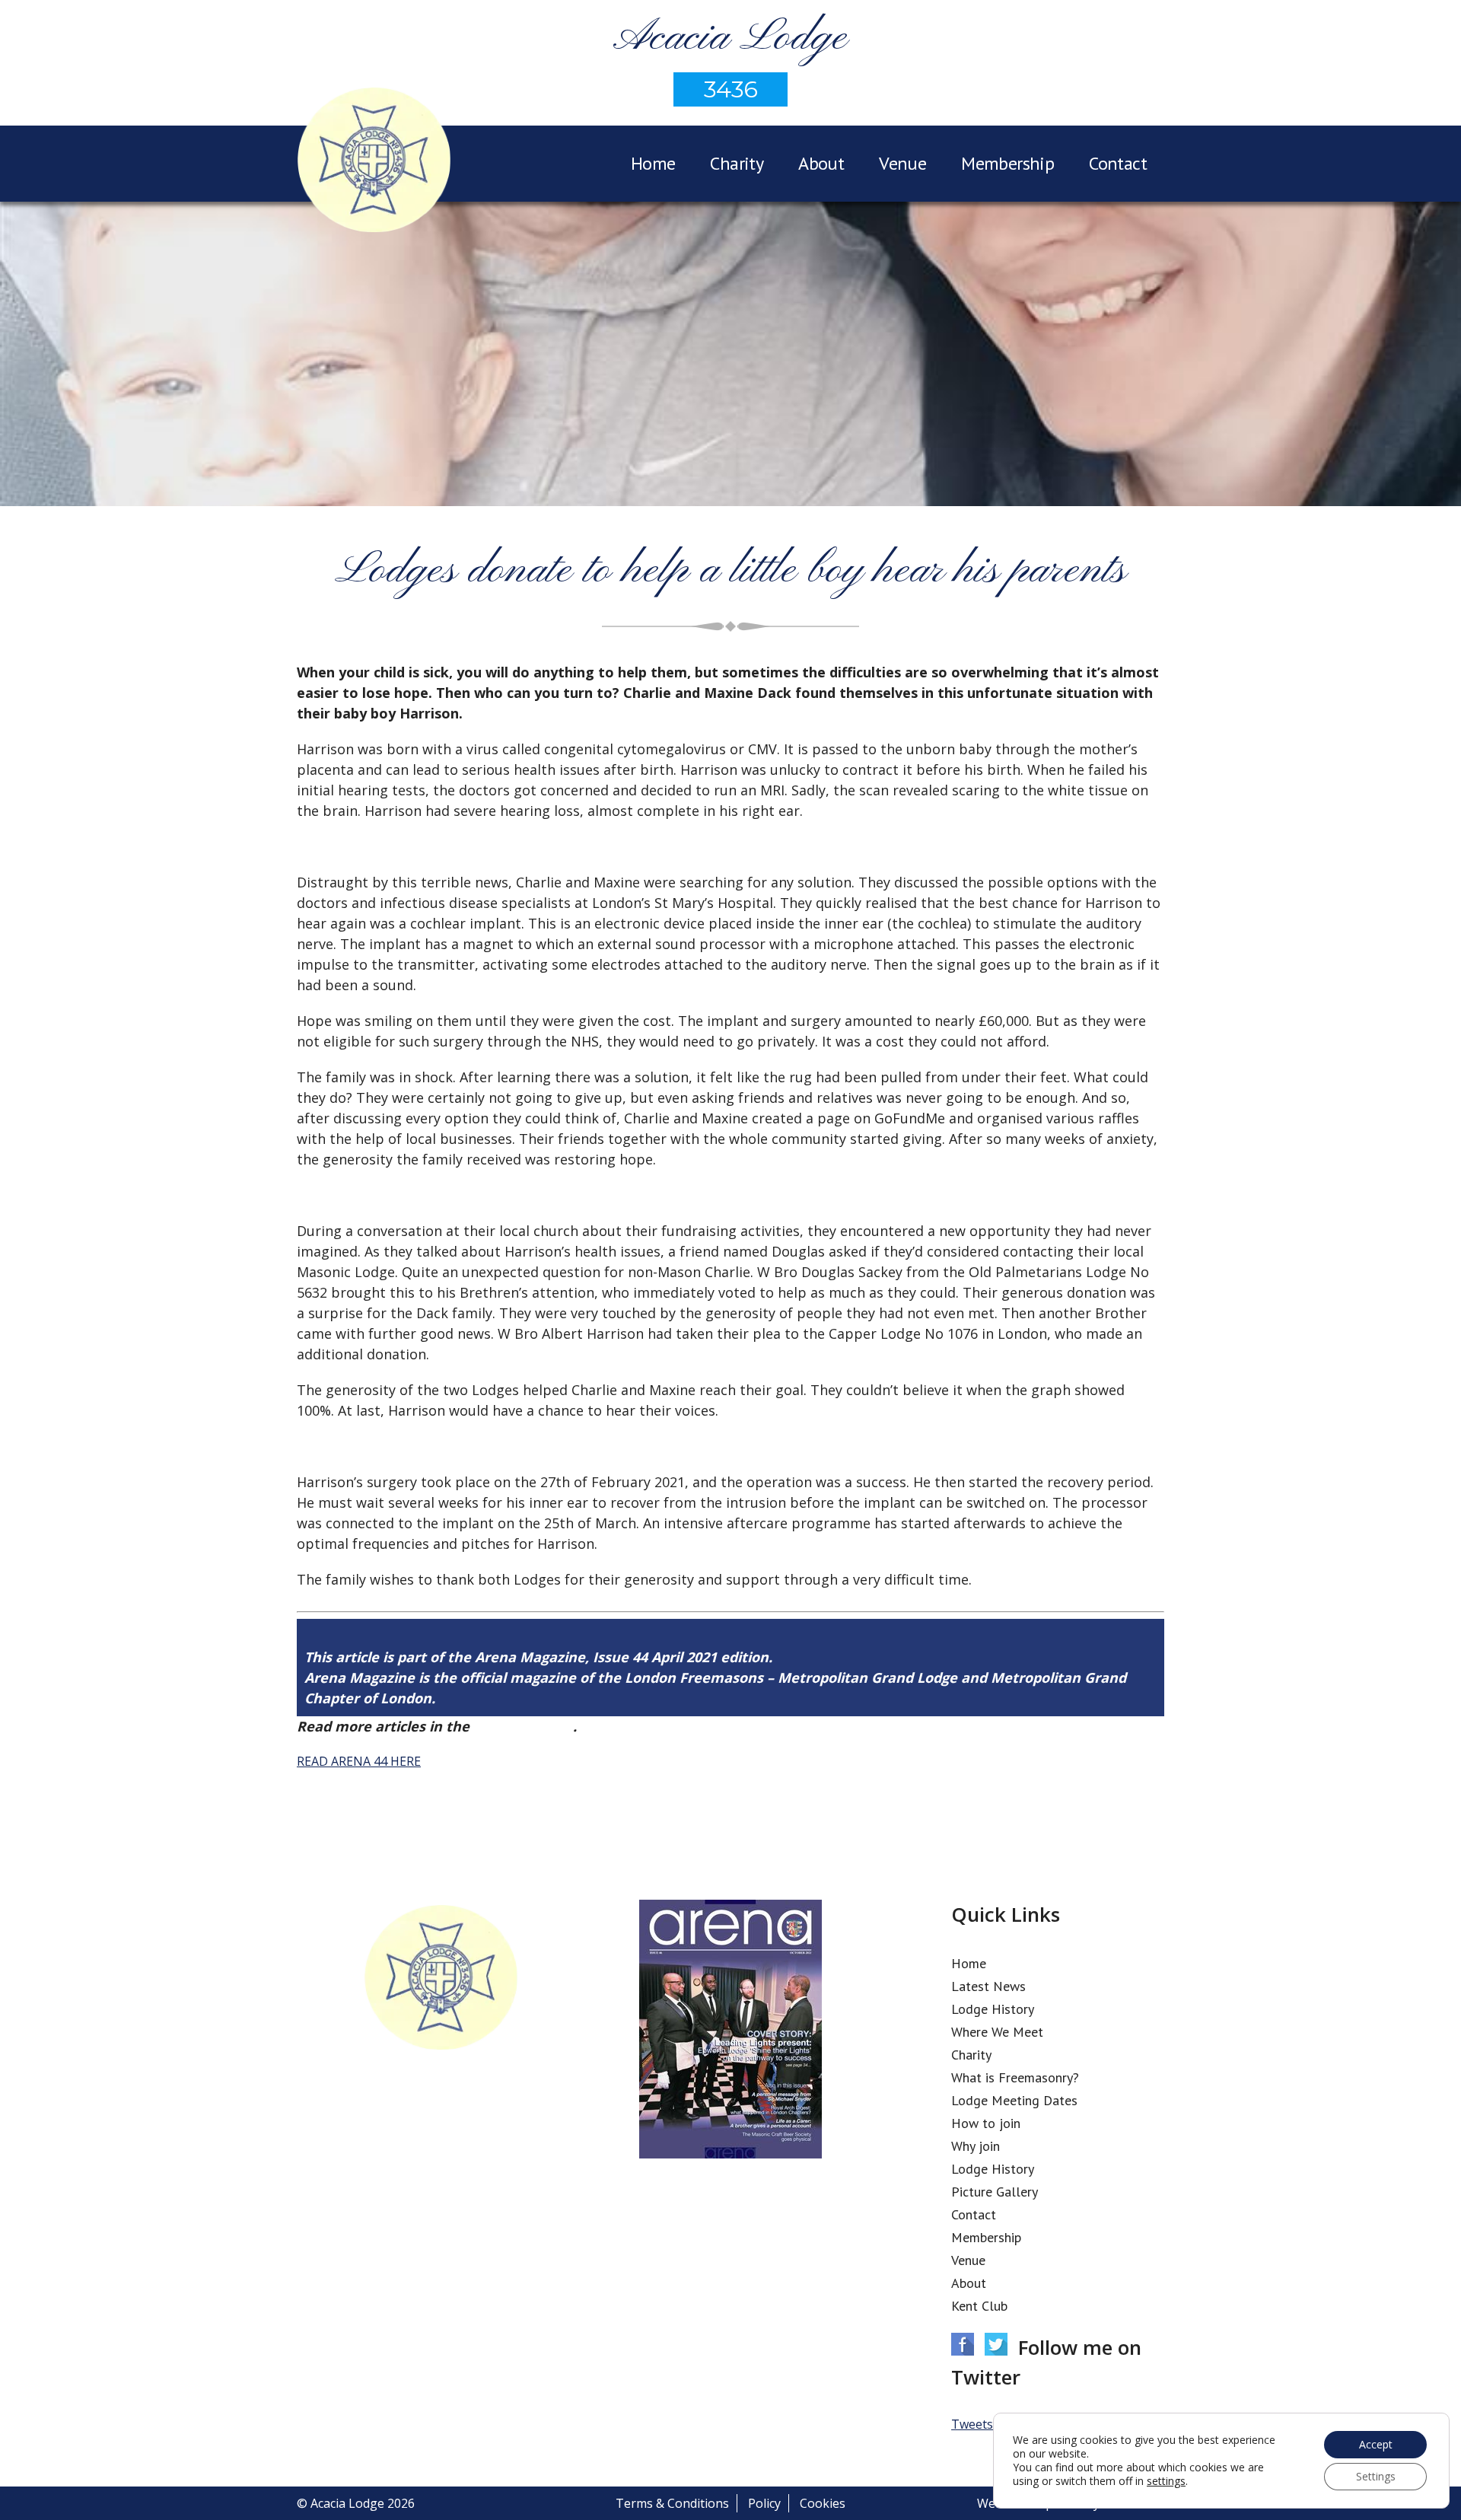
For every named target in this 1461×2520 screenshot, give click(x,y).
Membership (1007, 163)
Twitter (996, 2344)
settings (1166, 2481)
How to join (986, 2123)
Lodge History (993, 2009)
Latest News (988, 1986)
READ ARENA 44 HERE (359, 1761)
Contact (1118, 163)
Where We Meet (997, 2032)
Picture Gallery (995, 2192)
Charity (737, 163)
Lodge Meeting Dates (1014, 2100)
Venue (902, 163)
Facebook (963, 2344)
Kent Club (979, 2306)
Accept (1376, 2444)
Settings (1376, 2476)
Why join (976, 2146)
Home (653, 163)
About (821, 163)
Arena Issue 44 (523, 1726)
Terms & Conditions (672, 2503)
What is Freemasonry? (1015, 2077)
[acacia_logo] (374, 162)
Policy (764, 2503)
